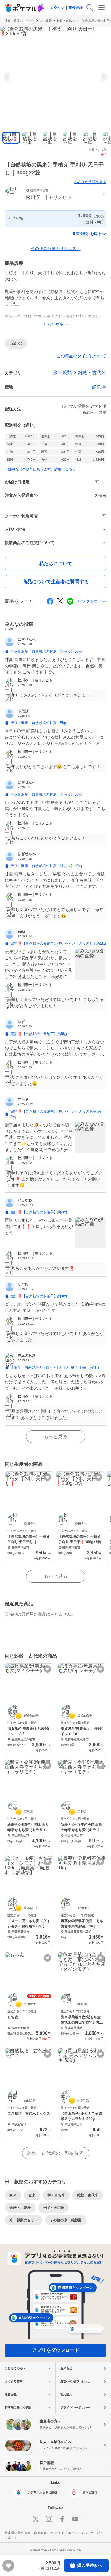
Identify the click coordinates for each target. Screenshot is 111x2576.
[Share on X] (60, 601)
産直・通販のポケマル (20, 21)
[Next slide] (103, 77)
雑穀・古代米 (66, 21)
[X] (36, 2519)
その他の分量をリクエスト (56, 248)
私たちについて (56, 564)
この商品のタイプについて (81, 356)
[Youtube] (75, 2519)
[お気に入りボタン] (48, 1477)
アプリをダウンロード (56, 2350)
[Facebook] (62, 2519)
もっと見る (56, 1437)
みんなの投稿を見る (90, 182)
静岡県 (99, 387)
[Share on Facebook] (50, 601)
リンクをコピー (92, 601)
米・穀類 (46, 21)
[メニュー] (102, 7)
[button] (55, 195)
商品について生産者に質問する (56, 582)
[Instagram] (49, 2519)
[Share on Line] (70, 601)
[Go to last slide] (8, 77)
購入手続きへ (90, 2565)
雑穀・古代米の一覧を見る (56, 2153)
